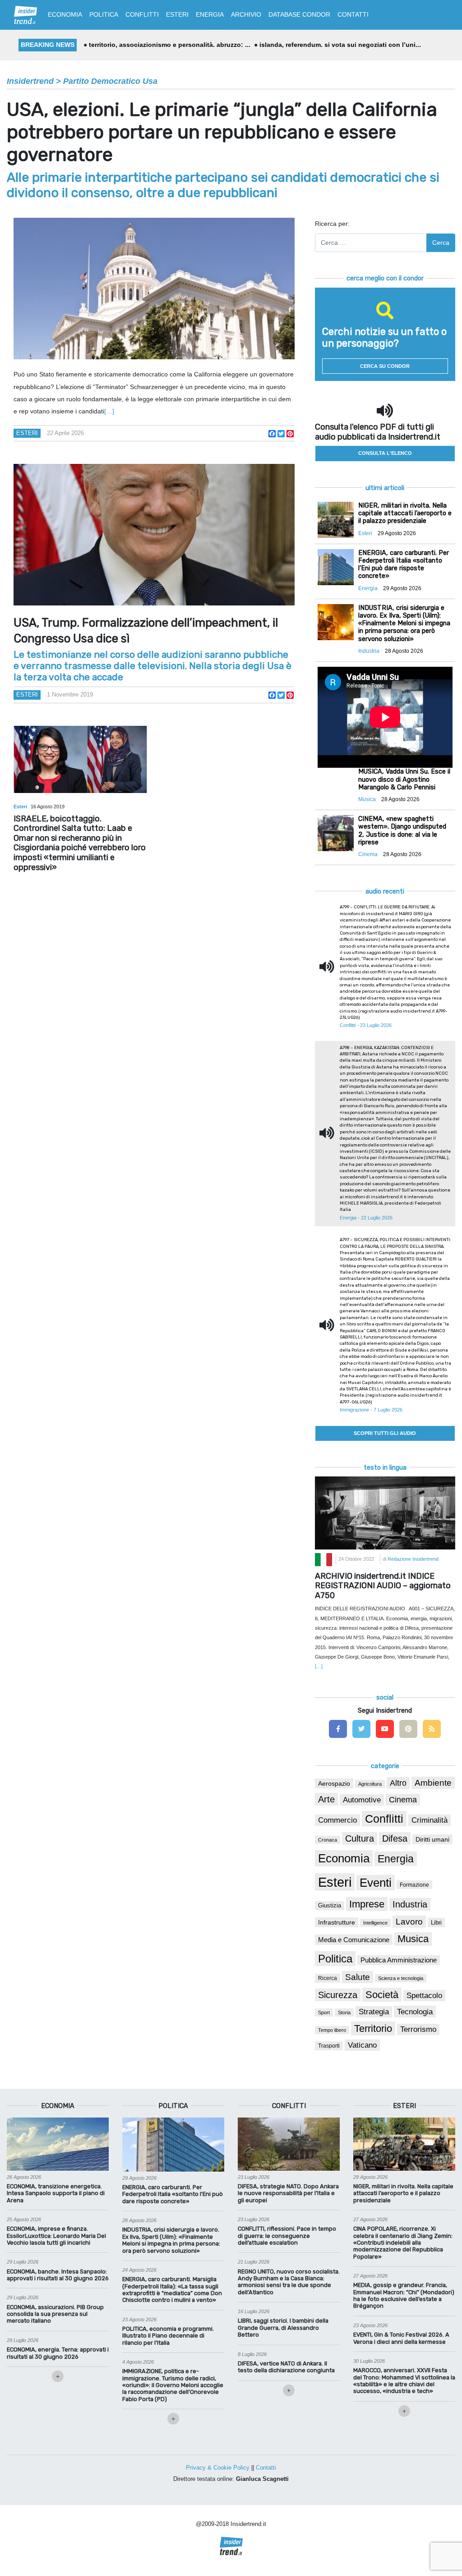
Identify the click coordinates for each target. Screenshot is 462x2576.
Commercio (337, 1820)
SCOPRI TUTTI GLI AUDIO (385, 1433)
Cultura (360, 1838)
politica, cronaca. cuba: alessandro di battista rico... (344, 45)
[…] (109, 411)
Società (382, 1995)
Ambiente (433, 1783)
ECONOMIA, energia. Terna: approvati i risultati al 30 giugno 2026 (58, 2353)
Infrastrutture (337, 1922)
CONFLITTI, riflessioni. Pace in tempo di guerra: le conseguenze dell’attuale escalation (287, 2236)
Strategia (374, 2012)
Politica (335, 1959)
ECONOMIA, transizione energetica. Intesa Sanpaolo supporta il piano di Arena (56, 2193)
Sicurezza (338, 1995)
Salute (358, 1977)
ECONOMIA (65, 14)
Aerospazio (334, 1783)
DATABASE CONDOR (299, 14)
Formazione (414, 1885)
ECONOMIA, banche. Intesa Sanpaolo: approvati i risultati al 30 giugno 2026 (58, 2275)
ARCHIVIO (246, 14)
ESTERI (177, 14)
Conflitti (384, 1819)
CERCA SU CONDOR (385, 366)
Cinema (403, 1800)
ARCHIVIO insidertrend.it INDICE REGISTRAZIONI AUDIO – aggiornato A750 (383, 1586)
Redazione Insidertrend (413, 1559)
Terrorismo (418, 2029)
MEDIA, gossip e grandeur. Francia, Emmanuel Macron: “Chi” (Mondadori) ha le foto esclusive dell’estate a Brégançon (404, 2295)
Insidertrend (30, 81)
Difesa (395, 1838)
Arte (326, 1799)
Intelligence (375, 1923)
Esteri (27, 433)
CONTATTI (353, 14)
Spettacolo (424, 1996)
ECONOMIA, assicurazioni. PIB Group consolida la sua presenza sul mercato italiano (55, 2314)
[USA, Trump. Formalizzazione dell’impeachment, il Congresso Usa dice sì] (154, 535)
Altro (398, 1783)
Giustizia (330, 1906)
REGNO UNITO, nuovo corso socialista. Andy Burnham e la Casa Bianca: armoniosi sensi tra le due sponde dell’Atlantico (289, 2282)
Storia (344, 2012)
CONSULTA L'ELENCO (385, 453)
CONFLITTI (142, 14)
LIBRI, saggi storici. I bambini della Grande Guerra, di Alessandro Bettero (283, 2328)
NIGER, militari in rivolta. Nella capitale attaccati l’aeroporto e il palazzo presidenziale (403, 2193)
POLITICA (104, 14)
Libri (436, 1923)
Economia (344, 1858)
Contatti (266, 2468)
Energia (396, 1859)
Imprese (367, 1904)
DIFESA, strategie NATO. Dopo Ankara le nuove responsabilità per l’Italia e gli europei (288, 2193)
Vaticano (362, 2045)
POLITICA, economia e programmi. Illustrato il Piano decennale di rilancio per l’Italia (168, 2336)
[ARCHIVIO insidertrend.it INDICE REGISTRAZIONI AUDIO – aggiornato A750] (385, 1513)
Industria (410, 1904)
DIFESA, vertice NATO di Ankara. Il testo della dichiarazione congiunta (286, 2367)
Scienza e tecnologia (401, 1978)
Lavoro (409, 1922)
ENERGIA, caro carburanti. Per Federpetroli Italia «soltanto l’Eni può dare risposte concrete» (173, 2194)
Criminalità (430, 1820)
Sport (324, 2012)
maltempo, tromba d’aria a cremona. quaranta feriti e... (172, 45)
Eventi (376, 1883)
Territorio (373, 2028)
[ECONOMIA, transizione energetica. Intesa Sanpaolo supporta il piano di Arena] (58, 2144)
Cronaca (328, 1840)
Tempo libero (332, 2030)
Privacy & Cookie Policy (218, 2468)
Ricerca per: (332, 224)
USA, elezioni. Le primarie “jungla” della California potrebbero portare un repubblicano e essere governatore (222, 132)
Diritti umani (432, 1839)
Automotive (362, 1800)
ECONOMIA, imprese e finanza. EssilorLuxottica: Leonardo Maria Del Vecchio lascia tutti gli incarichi (56, 2236)
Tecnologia (415, 2012)
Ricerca (328, 1978)
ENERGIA (210, 14)
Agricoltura (370, 1784)
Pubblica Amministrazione (399, 1960)
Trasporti (329, 2046)
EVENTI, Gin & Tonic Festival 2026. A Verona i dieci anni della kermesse (401, 2338)
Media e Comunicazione (354, 1940)
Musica (413, 1939)
